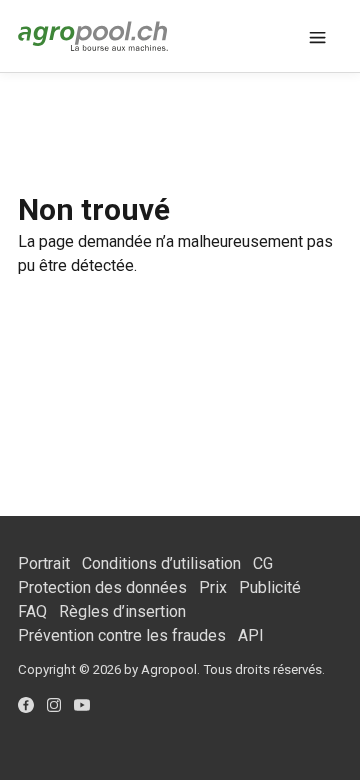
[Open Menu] (318, 36)
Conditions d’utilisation (161, 563)
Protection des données (102, 587)
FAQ (32, 611)
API (251, 635)
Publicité (270, 587)
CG (263, 563)
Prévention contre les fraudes (122, 635)
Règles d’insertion (122, 611)
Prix (213, 587)
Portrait (44, 563)
